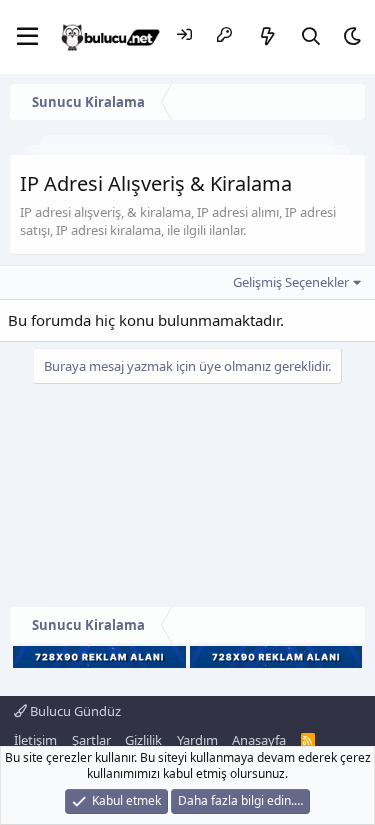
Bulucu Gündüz (74, 711)
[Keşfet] (268, 36)
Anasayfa (259, 740)
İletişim (35, 740)
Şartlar (91, 740)
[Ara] (311, 36)
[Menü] (27, 37)
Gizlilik (143, 740)
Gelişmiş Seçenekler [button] (291, 282)
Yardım (197, 740)
